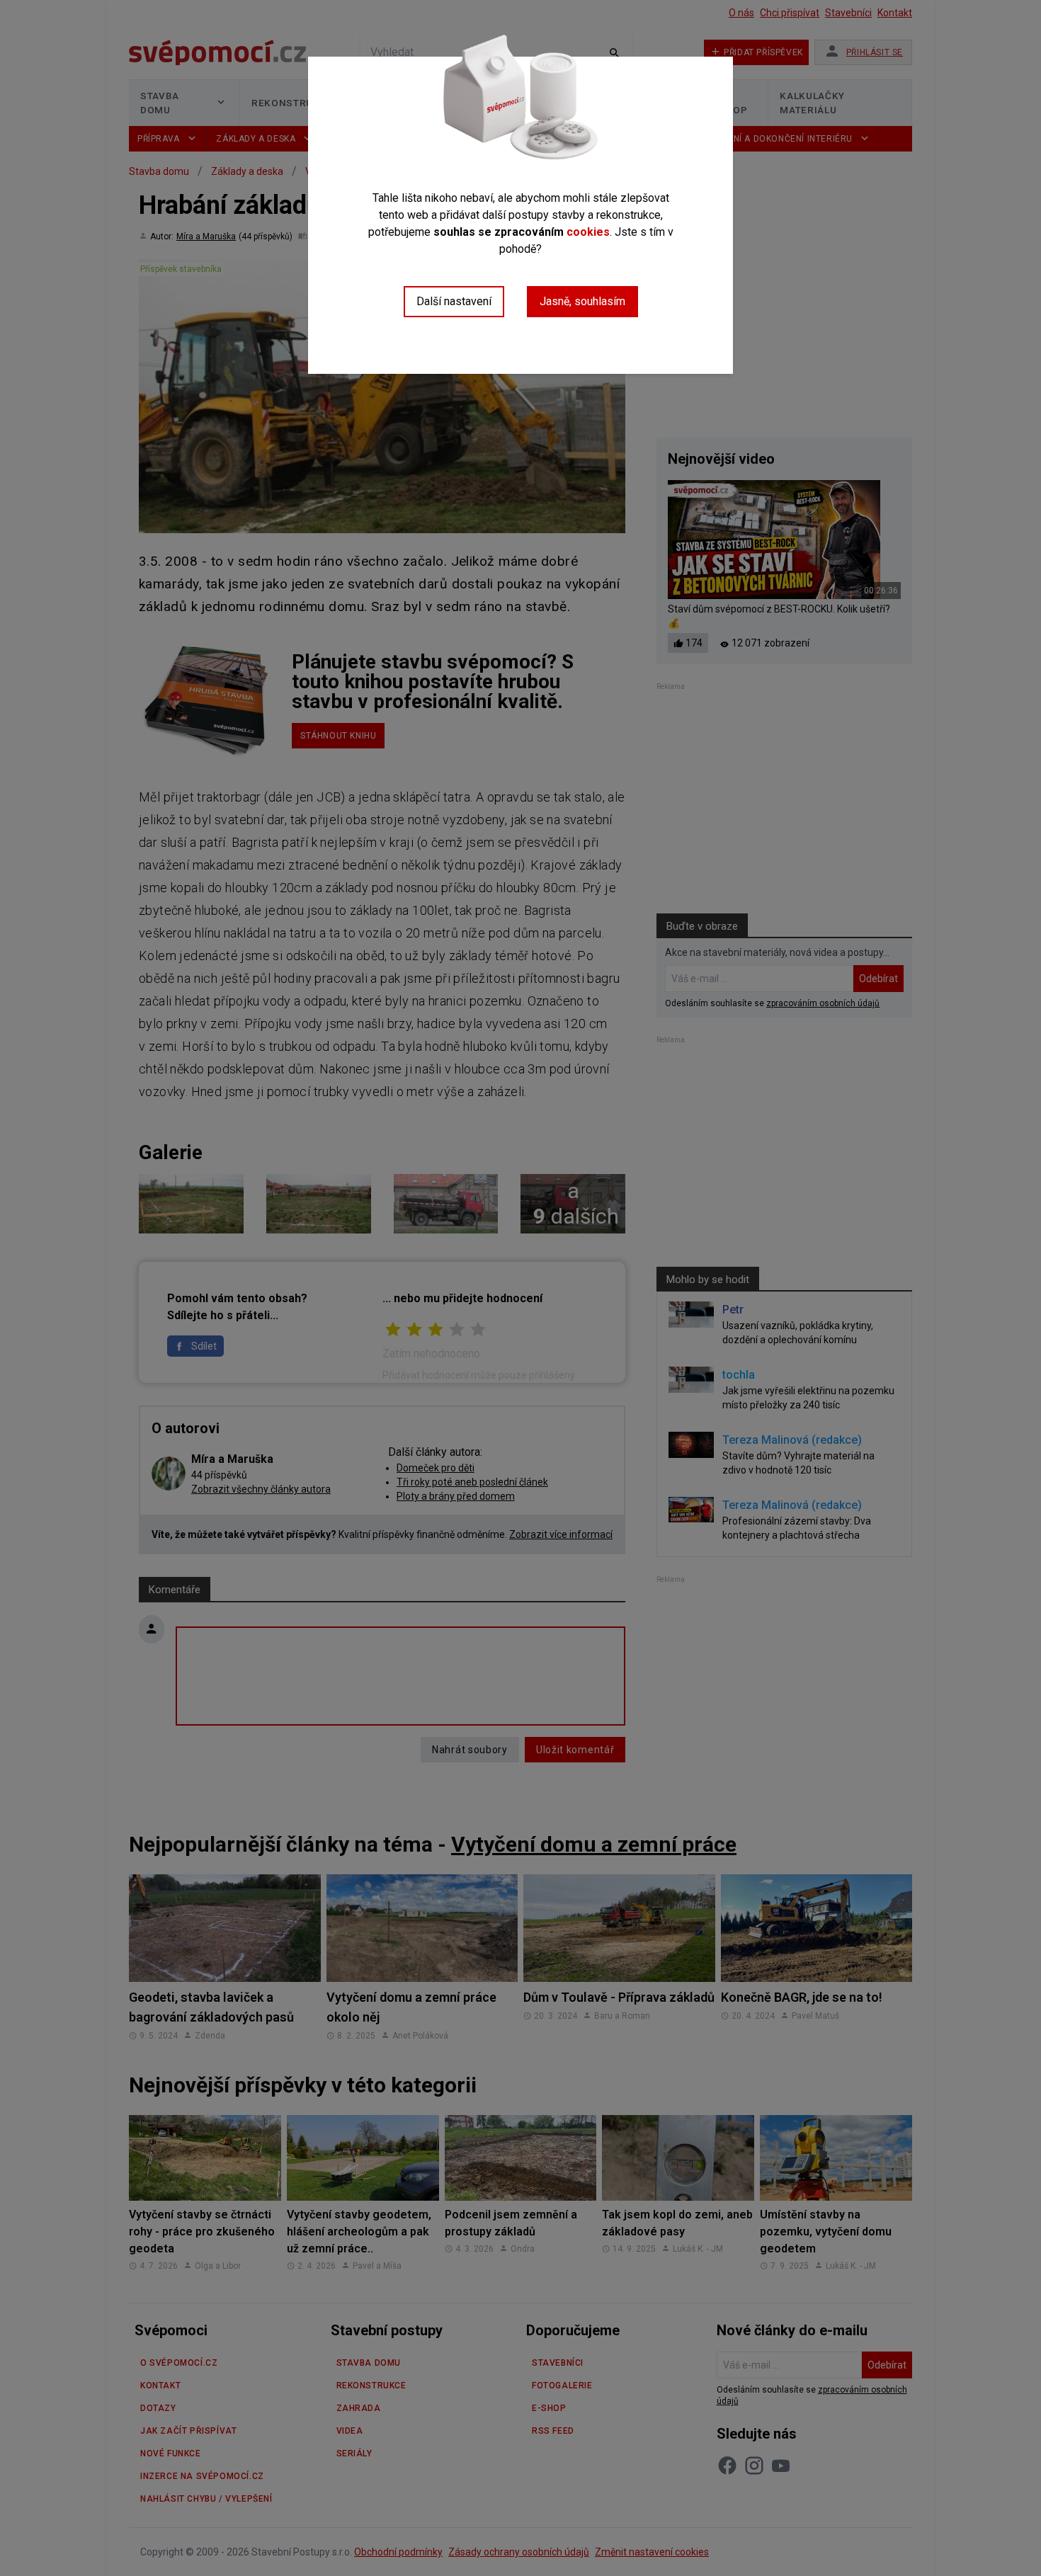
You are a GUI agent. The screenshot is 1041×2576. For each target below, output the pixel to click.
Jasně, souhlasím (582, 301)
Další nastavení (454, 301)
